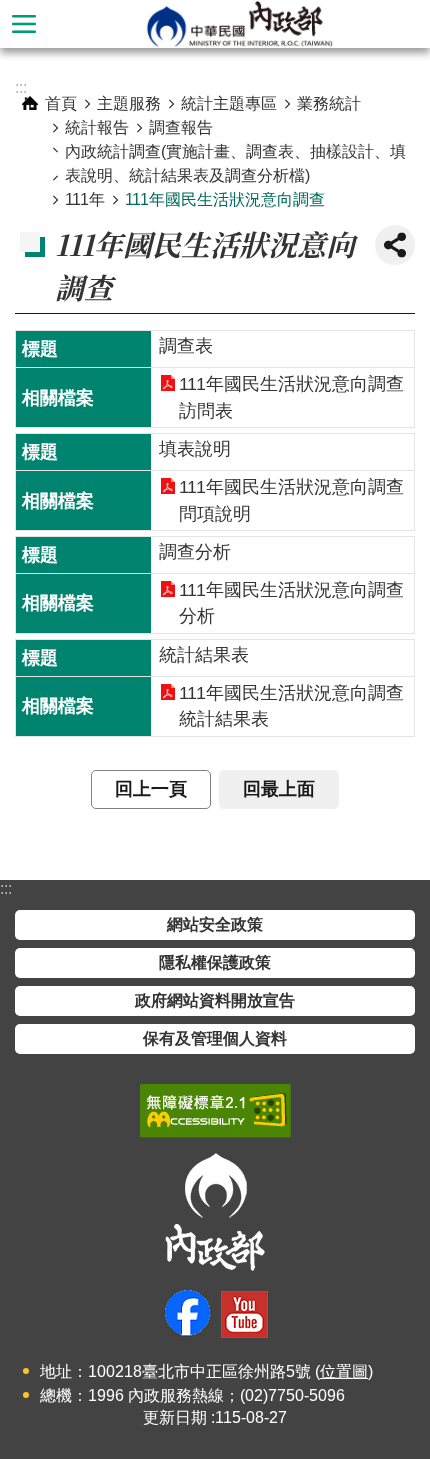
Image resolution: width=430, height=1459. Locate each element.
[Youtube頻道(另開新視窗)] (244, 1314)
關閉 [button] (395, 245)
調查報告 (181, 127)
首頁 (61, 103)
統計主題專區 (229, 103)
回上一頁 (151, 789)
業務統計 (329, 103)
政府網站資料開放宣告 (215, 1000)
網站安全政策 (215, 924)
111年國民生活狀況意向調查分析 (291, 603)
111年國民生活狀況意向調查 (225, 199)
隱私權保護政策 (215, 962)
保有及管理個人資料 (215, 1038)
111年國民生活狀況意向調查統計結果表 (291, 706)
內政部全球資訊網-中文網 (239, 24)
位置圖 (344, 1371)
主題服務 (129, 103)
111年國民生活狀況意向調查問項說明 (291, 500)
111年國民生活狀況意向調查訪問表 (291, 397)
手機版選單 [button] (24, 24)
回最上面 (279, 789)
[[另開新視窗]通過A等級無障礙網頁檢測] (215, 1111)
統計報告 (97, 127)
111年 (85, 199)
